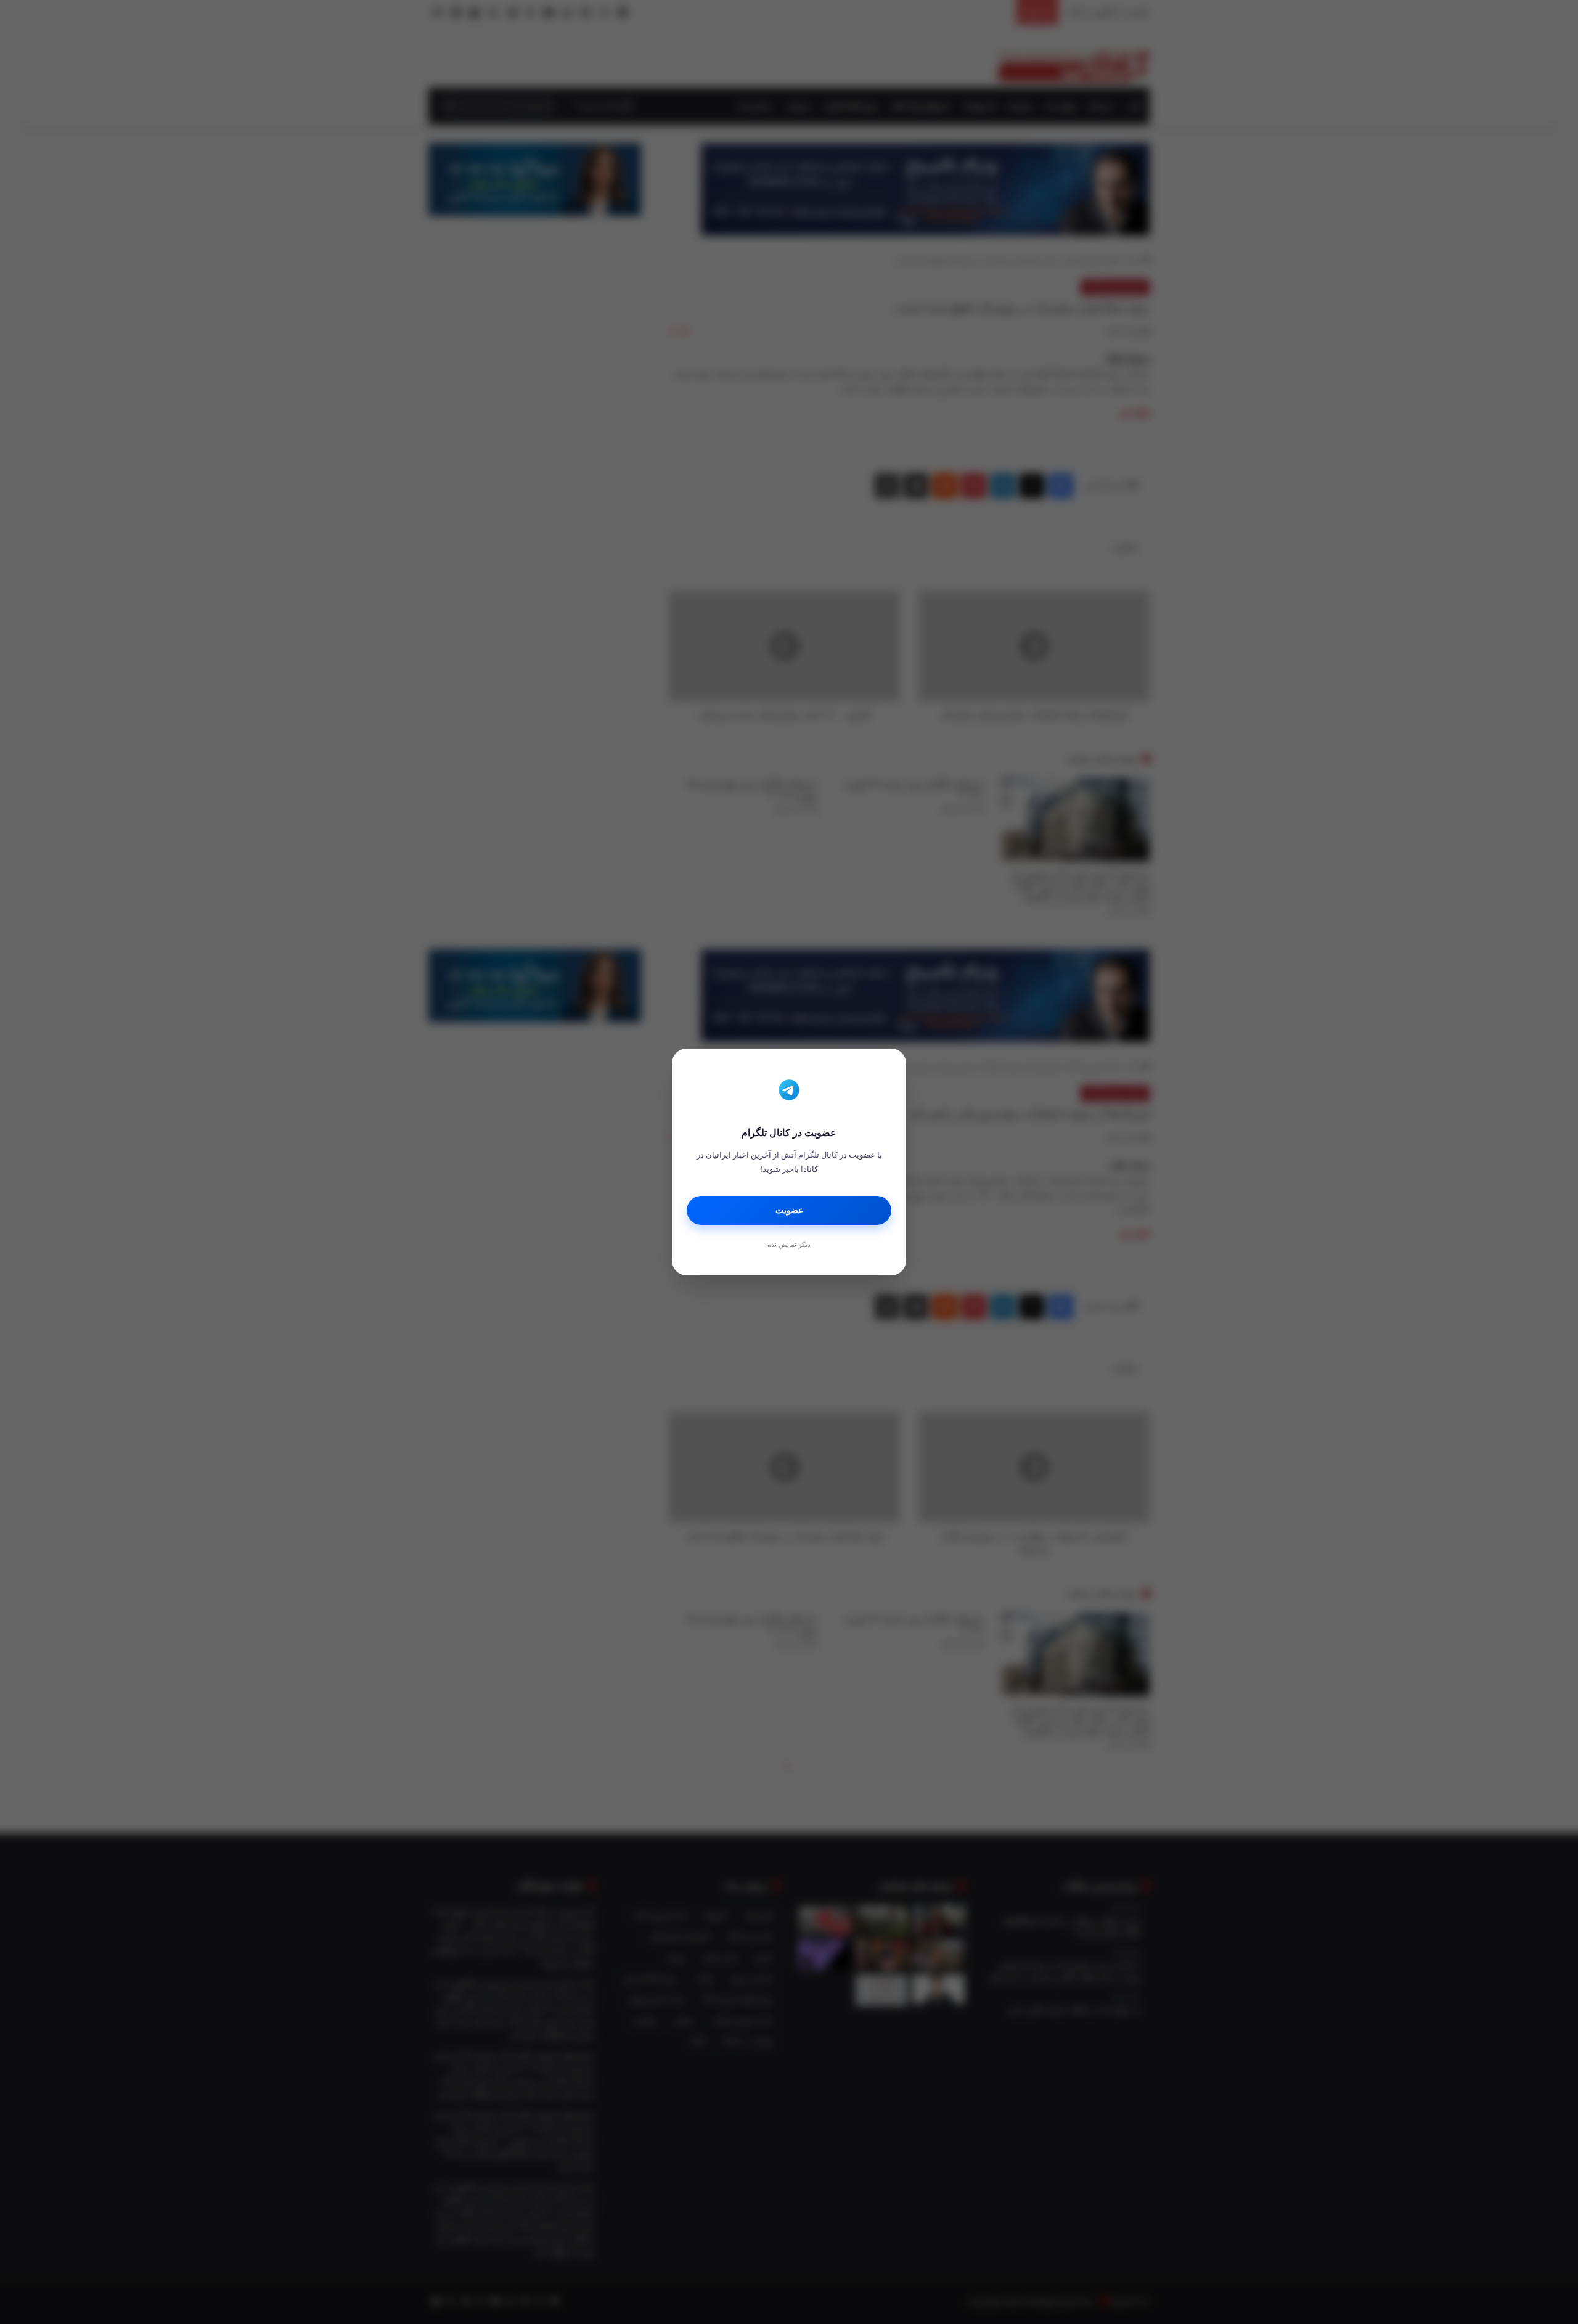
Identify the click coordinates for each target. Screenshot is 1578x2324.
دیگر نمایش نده (789, 1245)
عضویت (789, 1210)
